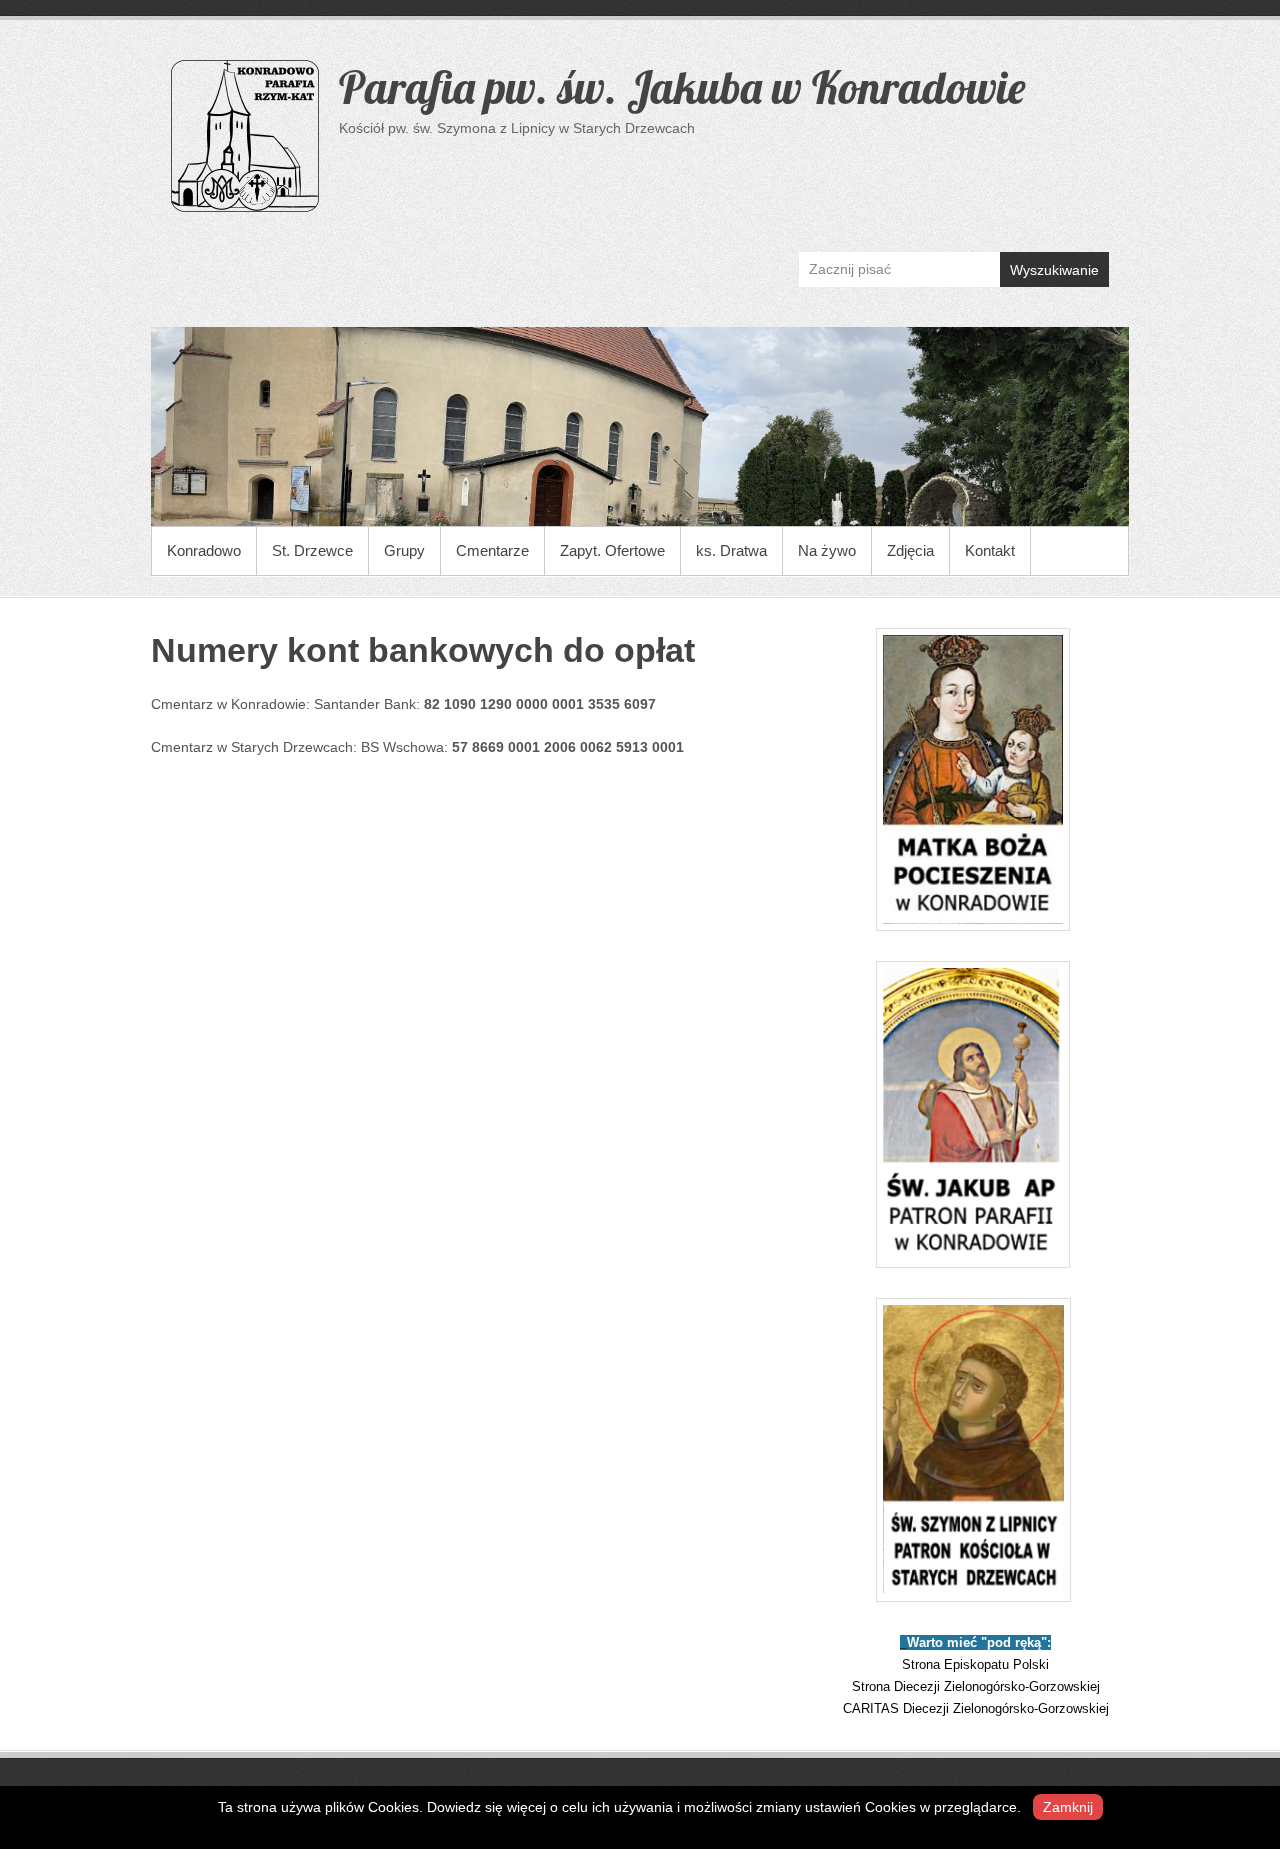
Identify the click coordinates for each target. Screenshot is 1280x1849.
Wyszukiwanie (1054, 270)
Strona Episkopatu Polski (975, 1664)
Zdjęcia (910, 550)
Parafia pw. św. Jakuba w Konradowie (682, 87)
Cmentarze (492, 550)
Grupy (404, 550)
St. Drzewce (312, 550)
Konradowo (204, 550)
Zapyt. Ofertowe (612, 550)
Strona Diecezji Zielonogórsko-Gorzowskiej (976, 1686)
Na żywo (827, 550)
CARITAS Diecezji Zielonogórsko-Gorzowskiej (976, 1708)
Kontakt (990, 550)
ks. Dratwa (731, 550)
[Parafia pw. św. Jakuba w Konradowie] (640, 426)
